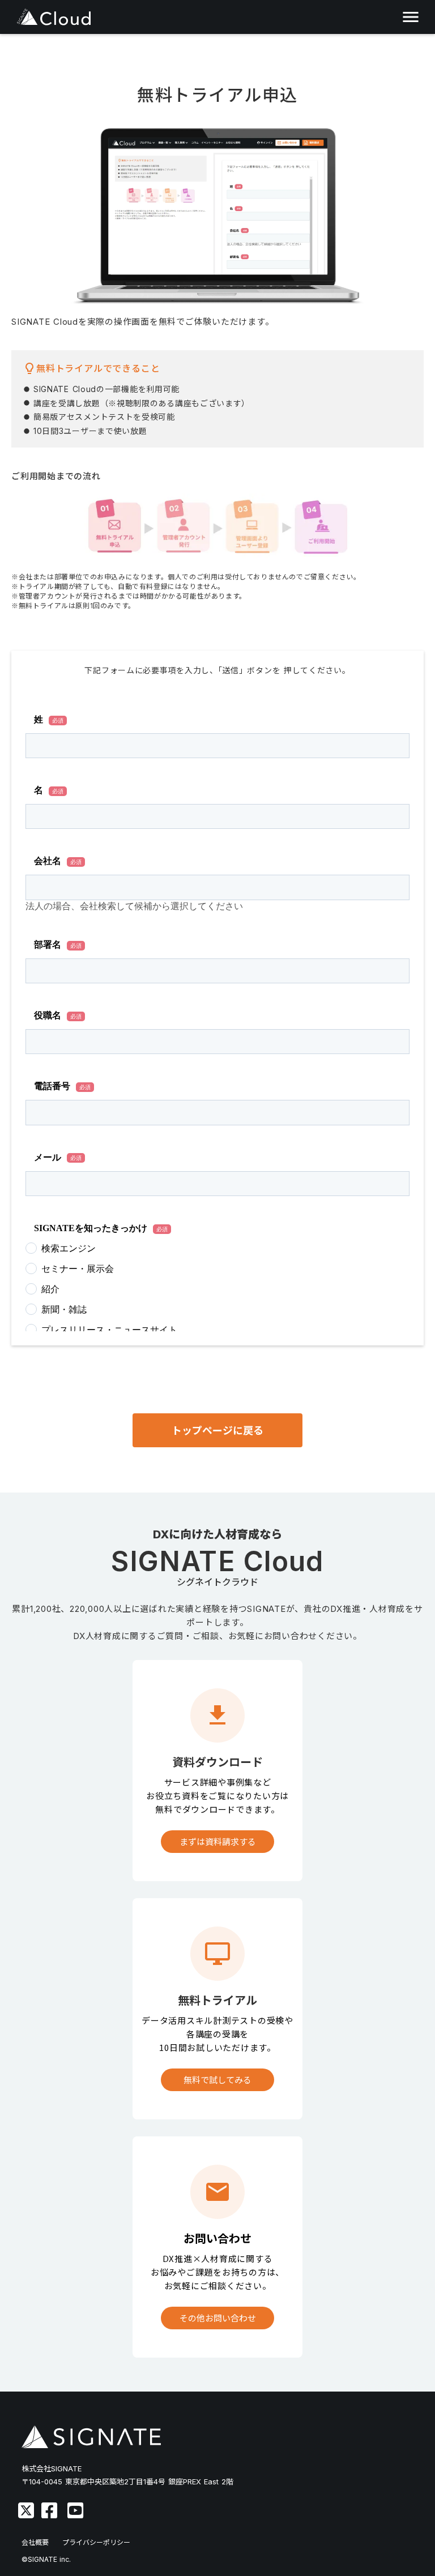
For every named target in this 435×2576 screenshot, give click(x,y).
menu (411, 17)
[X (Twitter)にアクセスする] (26, 2510)
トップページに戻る (217, 1431)
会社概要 (35, 2542)
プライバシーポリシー (96, 2542)
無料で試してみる (217, 2080)
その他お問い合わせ (218, 2318)
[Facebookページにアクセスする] (49, 2510)
